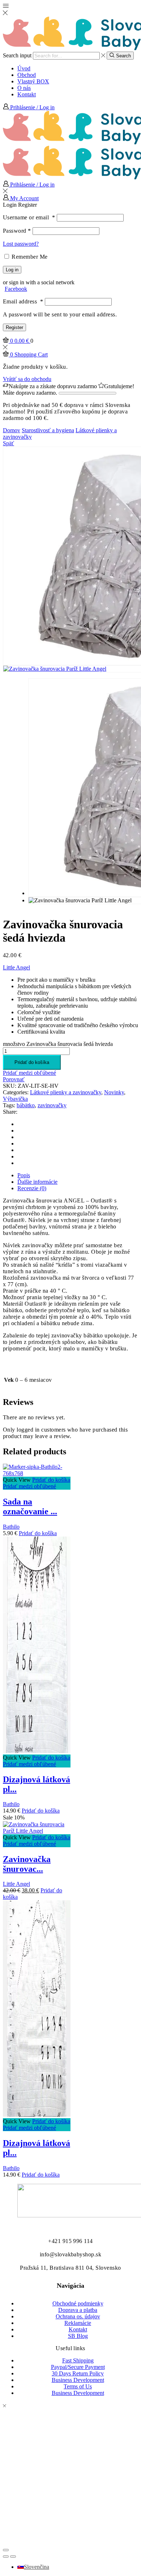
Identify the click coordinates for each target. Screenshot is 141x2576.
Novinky (114, 1092)
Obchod (27, 75)
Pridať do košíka (32, 1062)
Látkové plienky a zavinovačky (66, 1092)
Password (17, 231)
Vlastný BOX (33, 81)
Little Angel (16, 967)
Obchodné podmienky (78, 2303)
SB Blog (78, 2336)
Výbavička (15, 1099)
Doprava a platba (78, 2310)
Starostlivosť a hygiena (48, 430)
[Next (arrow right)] (13, 2557)
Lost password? (21, 244)
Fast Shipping (78, 2360)
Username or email (29, 217)
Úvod (24, 68)
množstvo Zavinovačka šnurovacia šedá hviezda (58, 1044)
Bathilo (11, 1527)
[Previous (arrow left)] (6, 2557)
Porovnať (14, 1079)
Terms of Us (78, 2386)
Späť (8, 443)
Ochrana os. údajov (78, 2316)
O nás (24, 88)
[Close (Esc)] (6, 2550)
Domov (12, 430)
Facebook (16, 289)
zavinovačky (52, 1105)
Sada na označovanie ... (30, 1506)
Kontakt (27, 94)
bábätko (26, 1105)
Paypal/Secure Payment (78, 2367)
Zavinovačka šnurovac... (27, 1864)
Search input (17, 55)
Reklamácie (78, 2323)
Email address (23, 301)
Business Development (78, 2380)
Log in (12, 270)
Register (14, 327)
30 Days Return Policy (78, 2373)
